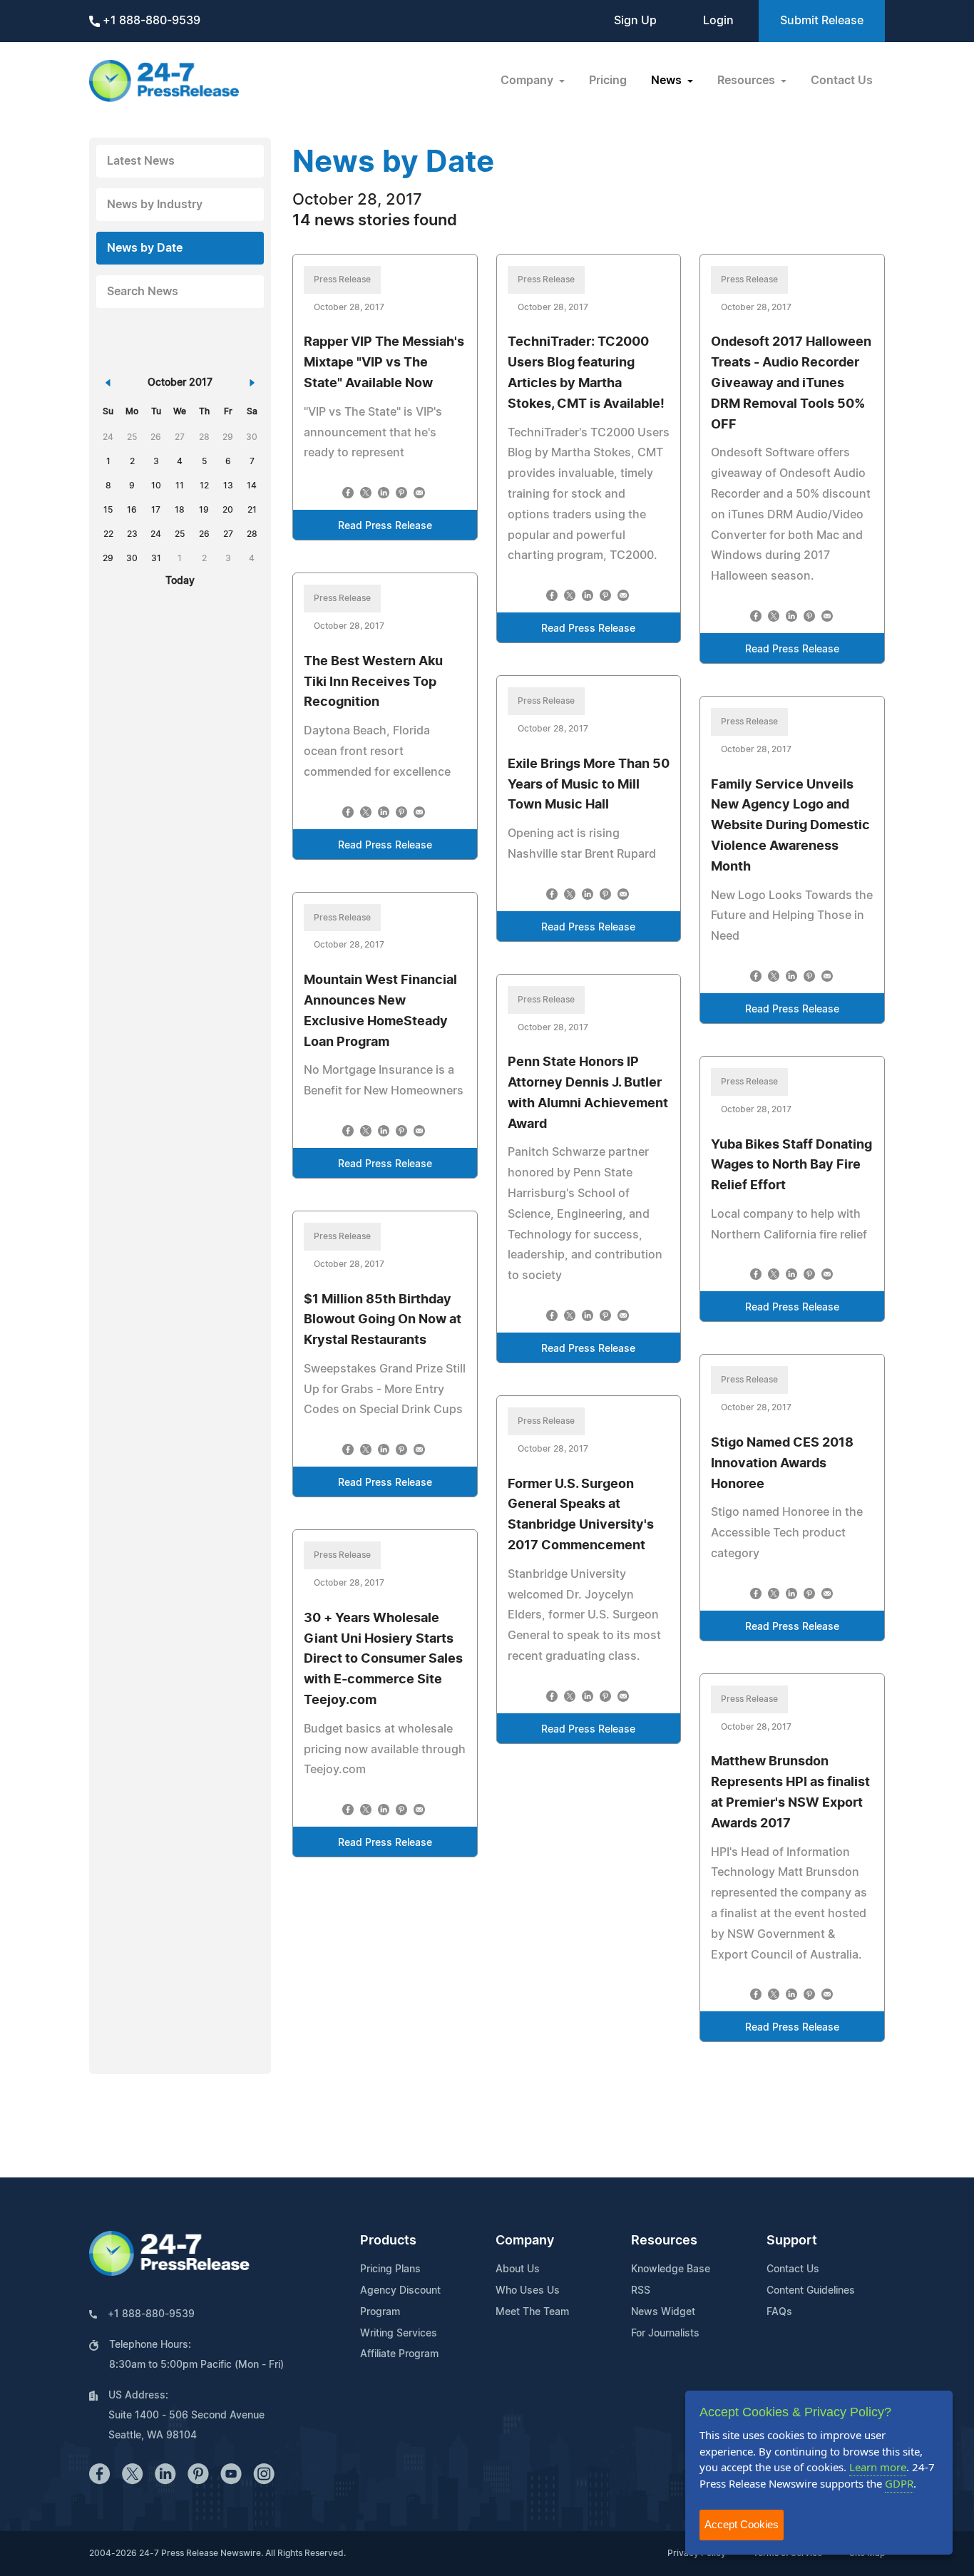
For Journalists (665, 2334)
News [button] (668, 81)
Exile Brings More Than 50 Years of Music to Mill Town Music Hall (589, 785)
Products (388, 2241)
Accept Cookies (742, 2524)
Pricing (608, 81)
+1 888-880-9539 (150, 21)
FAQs (779, 2312)
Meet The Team (532, 2312)
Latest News (141, 161)
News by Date (145, 248)
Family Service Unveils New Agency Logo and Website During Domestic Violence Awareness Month (790, 826)
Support (792, 2241)
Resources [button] (748, 81)
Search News (143, 292)
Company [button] (528, 81)
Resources (664, 2241)
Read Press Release (385, 526)
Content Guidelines (811, 2291)
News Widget (663, 2312)
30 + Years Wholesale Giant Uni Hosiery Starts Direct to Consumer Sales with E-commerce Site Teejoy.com (383, 1659)
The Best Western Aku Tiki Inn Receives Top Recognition (373, 682)
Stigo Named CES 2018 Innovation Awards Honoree (782, 1464)
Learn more (878, 2467)
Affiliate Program (399, 2354)
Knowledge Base (671, 2269)
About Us (518, 2269)
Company (525, 2241)
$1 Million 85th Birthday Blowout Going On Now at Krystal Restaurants (383, 1320)
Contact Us (842, 81)
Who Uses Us (528, 2291)
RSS (641, 2291)
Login (718, 21)
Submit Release (822, 21)
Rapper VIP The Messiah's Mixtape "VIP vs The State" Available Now (384, 363)
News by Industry (155, 205)
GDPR (899, 2483)
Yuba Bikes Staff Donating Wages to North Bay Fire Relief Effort (791, 1166)
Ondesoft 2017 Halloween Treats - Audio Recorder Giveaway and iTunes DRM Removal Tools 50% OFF (791, 383)
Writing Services (399, 2334)
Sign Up (635, 21)
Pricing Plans (390, 2269)
